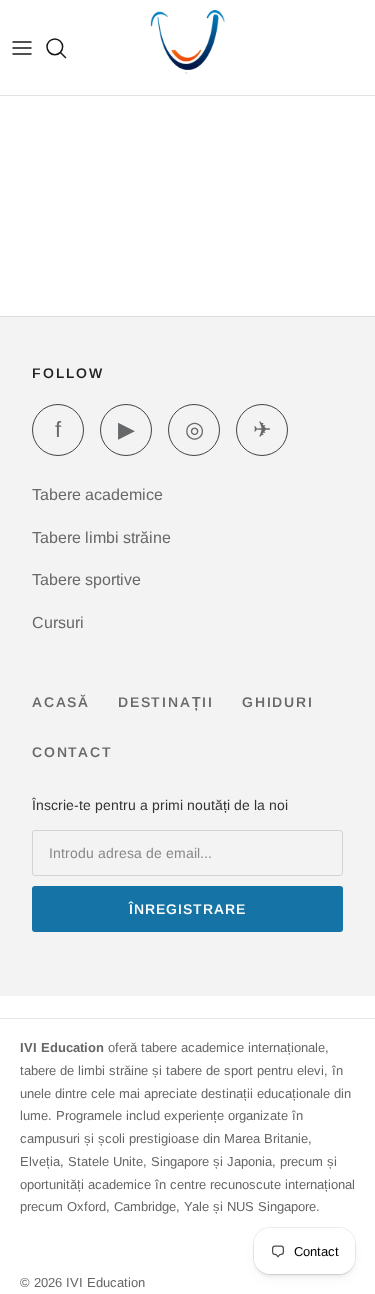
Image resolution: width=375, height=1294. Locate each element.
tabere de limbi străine (84, 1070)
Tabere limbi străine (101, 537)
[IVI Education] (187, 47)
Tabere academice (97, 494)
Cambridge (145, 1206)
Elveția (40, 1161)
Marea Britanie (266, 1138)
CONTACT (72, 752)
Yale (196, 1206)
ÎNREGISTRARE (187, 909)
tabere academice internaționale (233, 1047)
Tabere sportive (86, 579)
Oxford (86, 1206)
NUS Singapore (271, 1206)
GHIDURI (278, 702)
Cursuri (58, 622)
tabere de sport (209, 1070)
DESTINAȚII (166, 702)
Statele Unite (105, 1161)
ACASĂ (61, 702)
